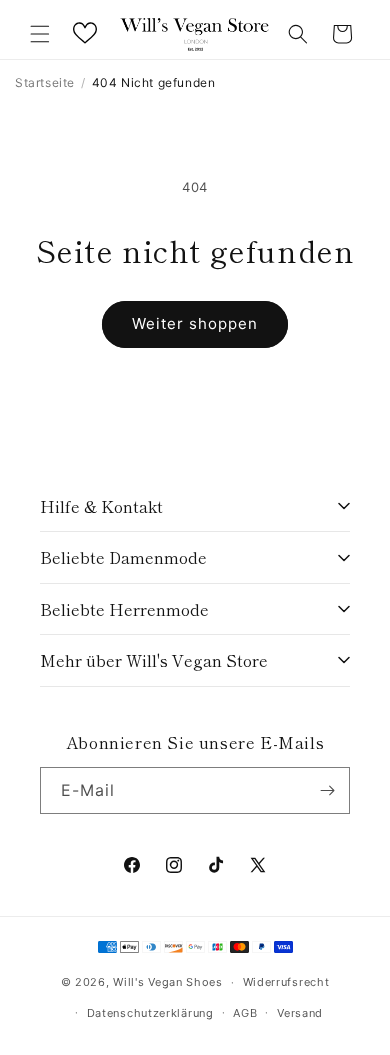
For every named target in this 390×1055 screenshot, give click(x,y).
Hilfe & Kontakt (101, 506)
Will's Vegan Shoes (168, 982)
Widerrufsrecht (286, 982)
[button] (40, 34)
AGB (245, 1013)
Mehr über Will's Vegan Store (154, 660)
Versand (300, 1013)
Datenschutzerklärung (150, 1013)
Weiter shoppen (195, 323)
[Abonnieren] (327, 790)
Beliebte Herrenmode (124, 609)
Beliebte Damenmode (123, 557)
